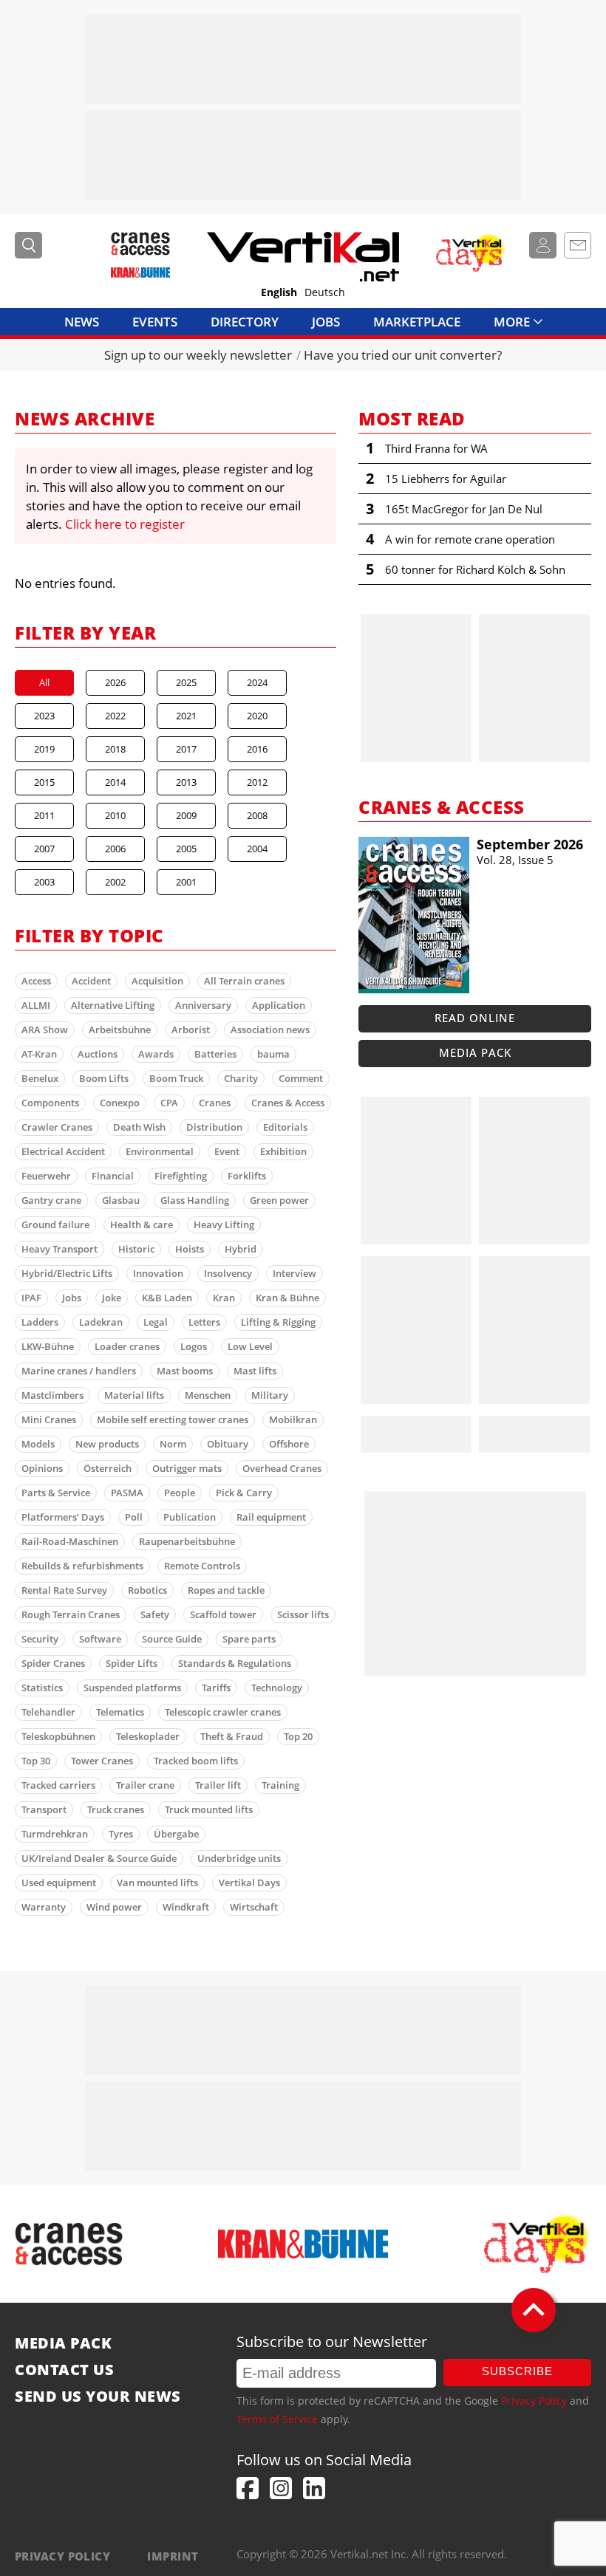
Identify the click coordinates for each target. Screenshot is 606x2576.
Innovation (158, 1273)
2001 (186, 882)
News (82, 322)
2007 (44, 849)
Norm (173, 1444)
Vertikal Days (249, 1883)
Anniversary (203, 1005)
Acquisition (157, 981)
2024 (257, 682)
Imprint (173, 2556)
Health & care (142, 1224)
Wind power (114, 1907)
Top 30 (36, 1761)
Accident (91, 981)
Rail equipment (271, 1517)
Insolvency (228, 1273)
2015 (44, 782)
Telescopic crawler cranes (223, 1712)
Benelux (40, 1078)
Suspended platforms (132, 1688)
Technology (277, 1688)
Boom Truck (176, 1078)
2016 (257, 749)
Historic (136, 1249)
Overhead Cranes (282, 1468)
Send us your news (98, 2397)
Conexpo (120, 1103)
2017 (186, 749)
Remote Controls (202, 1566)
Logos (194, 1346)
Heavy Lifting (224, 1224)
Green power (279, 1200)
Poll (134, 1517)
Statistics (42, 1688)
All (44, 682)
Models (38, 1444)
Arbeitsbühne (120, 1030)
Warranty (44, 1907)
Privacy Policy (534, 2401)
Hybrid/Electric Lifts (67, 1273)
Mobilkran (293, 1419)
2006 (115, 849)
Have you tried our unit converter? (403, 355)
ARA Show (45, 1030)
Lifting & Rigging (278, 1322)
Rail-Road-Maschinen (70, 1541)
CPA (169, 1103)
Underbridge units (239, 1858)
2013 (186, 782)
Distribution (214, 1127)
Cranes (215, 1103)
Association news (270, 1030)
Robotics (147, 1590)
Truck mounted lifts (209, 1809)
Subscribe (517, 2371)
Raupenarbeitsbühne (187, 1541)
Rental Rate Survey (64, 1590)
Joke (112, 1298)
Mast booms (185, 1371)
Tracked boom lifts (196, 1761)
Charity (241, 1078)
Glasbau (121, 1200)
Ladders (40, 1322)
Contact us (64, 2370)
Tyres (121, 1834)
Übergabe (176, 1834)
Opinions (42, 1468)
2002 (115, 882)
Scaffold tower (223, 1614)
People (180, 1493)
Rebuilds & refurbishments (82, 1566)
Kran (224, 1298)
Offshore (289, 1444)
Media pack (475, 1052)
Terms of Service (277, 2419)
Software (100, 1639)
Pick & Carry (244, 1493)
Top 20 (298, 1736)
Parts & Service (56, 1493)
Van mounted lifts (157, 1883)
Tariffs (216, 1688)
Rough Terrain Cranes (71, 1614)
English (279, 292)
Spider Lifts (132, 1663)
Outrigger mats (187, 1468)
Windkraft (186, 1907)
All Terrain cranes (244, 981)
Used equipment (59, 1883)
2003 (44, 882)
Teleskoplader (148, 1736)
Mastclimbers (52, 1395)
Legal (156, 1322)
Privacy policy (62, 2556)
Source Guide (172, 1639)
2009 (186, 815)
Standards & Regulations (235, 1663)
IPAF (31, 1298)
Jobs (326, 322)
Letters (204, 1322)
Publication (190, 1517)
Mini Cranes (49, 1419)
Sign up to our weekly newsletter (198, 355)
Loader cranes (127, 1346)
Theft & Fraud (232, 1736)
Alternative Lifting (113, 1005)
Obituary (228, 1444)
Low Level (250, 1346)
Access (36, 981)
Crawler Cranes (57, 1127)
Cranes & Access (288, 1103)
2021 (186, 716)
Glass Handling (195, 1200)
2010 (115, 815)
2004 (257, 849)
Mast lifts (255, 1371)
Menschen (208, 1395)
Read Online (475, 1018)
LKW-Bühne (48, 1346)
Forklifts (247, 1176)
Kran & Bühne (287, 1298)
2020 (257, 716)
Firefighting (181, 1176)
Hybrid (241, 1249)
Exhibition (283, 1151)
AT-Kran (39, 1054)
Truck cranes (116, 1809)
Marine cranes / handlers (79, 1371)
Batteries (215, 1054)
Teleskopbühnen (58, 1736)
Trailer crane (145, 1785)
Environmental (160, 1151)
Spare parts (249, 1639)
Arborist (191, 1030)
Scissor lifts (303, 1614)
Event (227, 1151)
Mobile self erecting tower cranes (173, 1419)
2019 (44, 749)
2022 (115, 716)
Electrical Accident (63, 1151)
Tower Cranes (102, 1761)
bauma (273, 1054)
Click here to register (125, 524)
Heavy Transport (59, 1249)
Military (270, 1395)
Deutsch (325, 292)
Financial (113, 1176)
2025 (186, 682)
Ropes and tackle (226, 1590)
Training (280, 1785)
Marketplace (417, 322)
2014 (115, 782)
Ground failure (55, 1224)
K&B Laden (167, 1298)
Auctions (98, 1054)
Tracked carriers (58, 1785)
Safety (155, 1614)
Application (279, 1005)
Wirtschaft (254, 1907)
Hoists (190, 1249)
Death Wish (139, 1127)
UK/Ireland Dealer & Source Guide (99, 1858)
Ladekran (101, 1322)
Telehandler (48, 1712)
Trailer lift (218, 1785)
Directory (245, 322)
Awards (156, 1054)
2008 (257, 815)
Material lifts (134, 1395)
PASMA (127, 1493)
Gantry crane (51, 1200)
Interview (295, 1273)
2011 (44, 815)
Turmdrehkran (55, 1834)
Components (50, 1103)
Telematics (120, 1712)
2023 (44, 716)
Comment (301, 1078)
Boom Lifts (104, 1078)
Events (155, 322)
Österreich (108, 1468)
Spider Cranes (53, 1663)
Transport (44, 1809)
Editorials (285, 1127)
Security (40, 1639)
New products (107, 1444)
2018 (115, 749)
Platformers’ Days (63, 1517)
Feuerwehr (46, 1176)
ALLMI (36, 1005)
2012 (257, 782)
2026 (115, 682)
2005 (186, 849)
